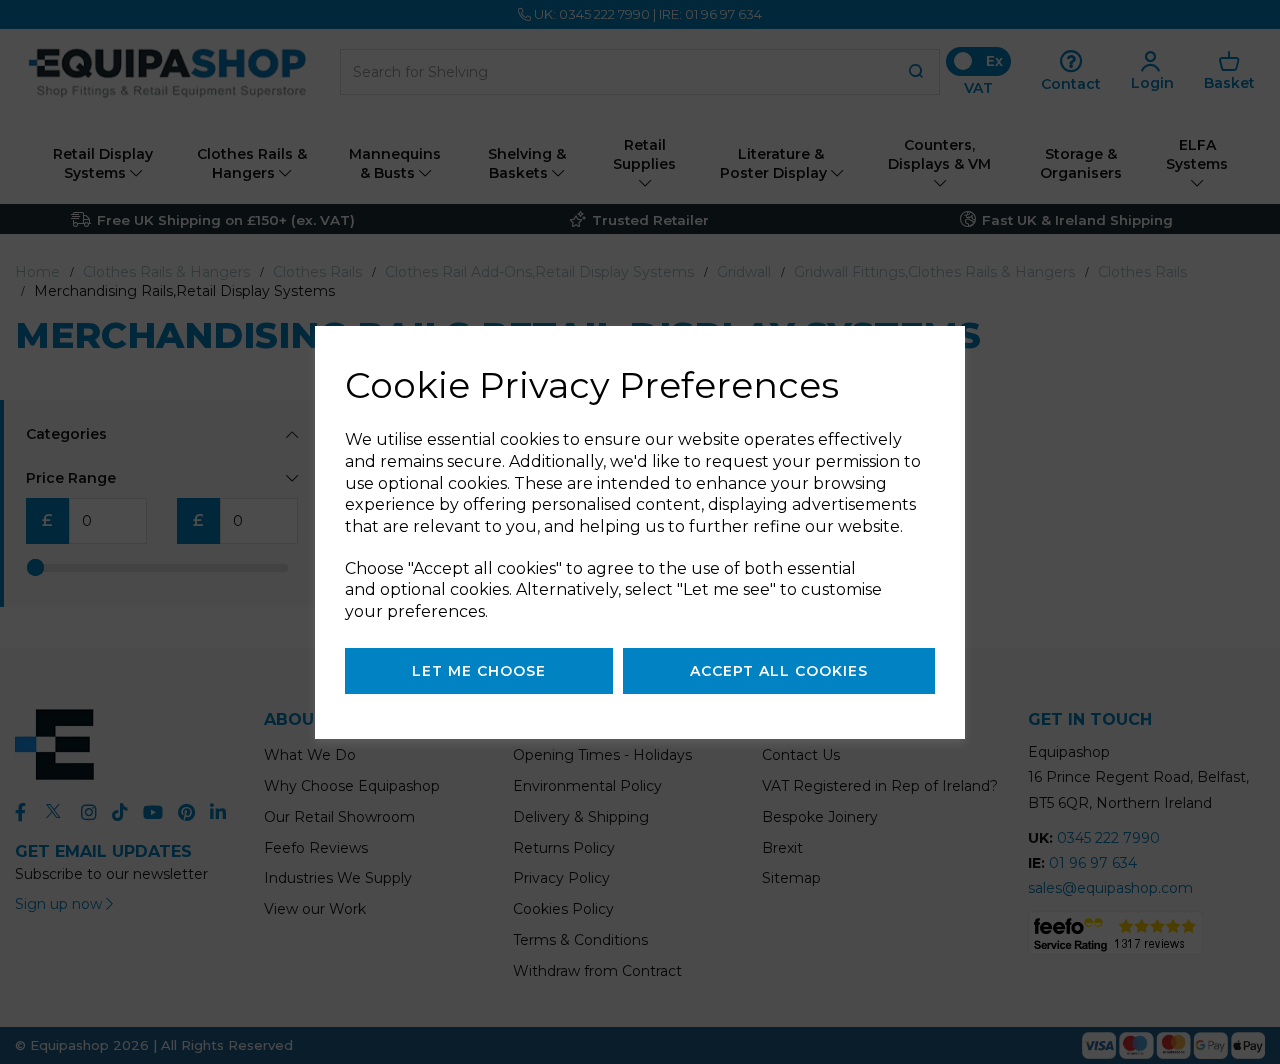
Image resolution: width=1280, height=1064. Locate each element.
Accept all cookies (779, 671)
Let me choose (479, 671)
